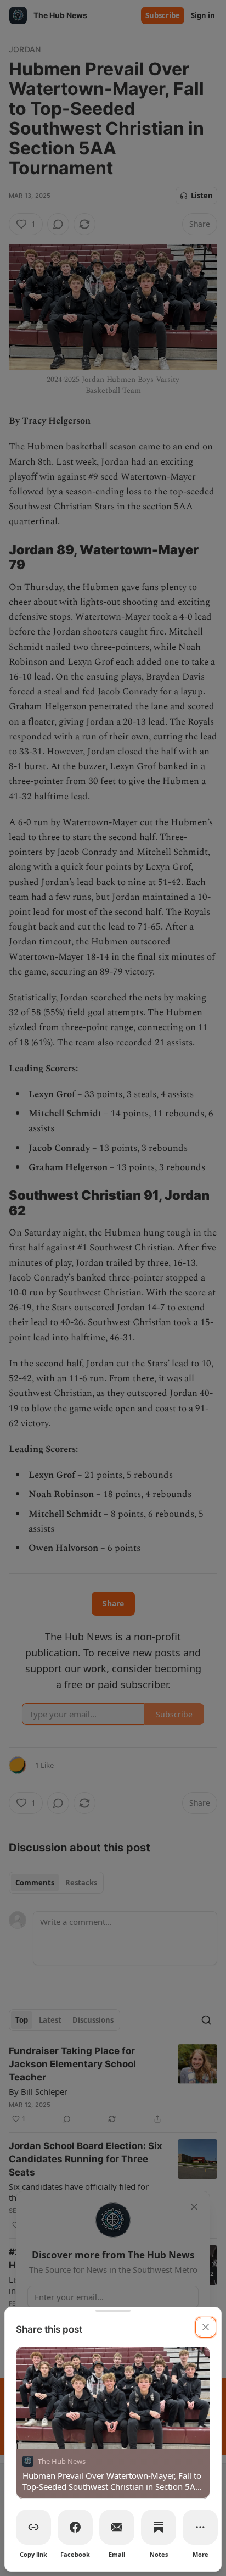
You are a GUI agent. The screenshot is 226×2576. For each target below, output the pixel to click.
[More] (200, 2527)
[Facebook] (75, 2527)
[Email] (117, 2527)
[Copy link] (33, 2527)
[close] (206, 2327)
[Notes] (159, 2527)
